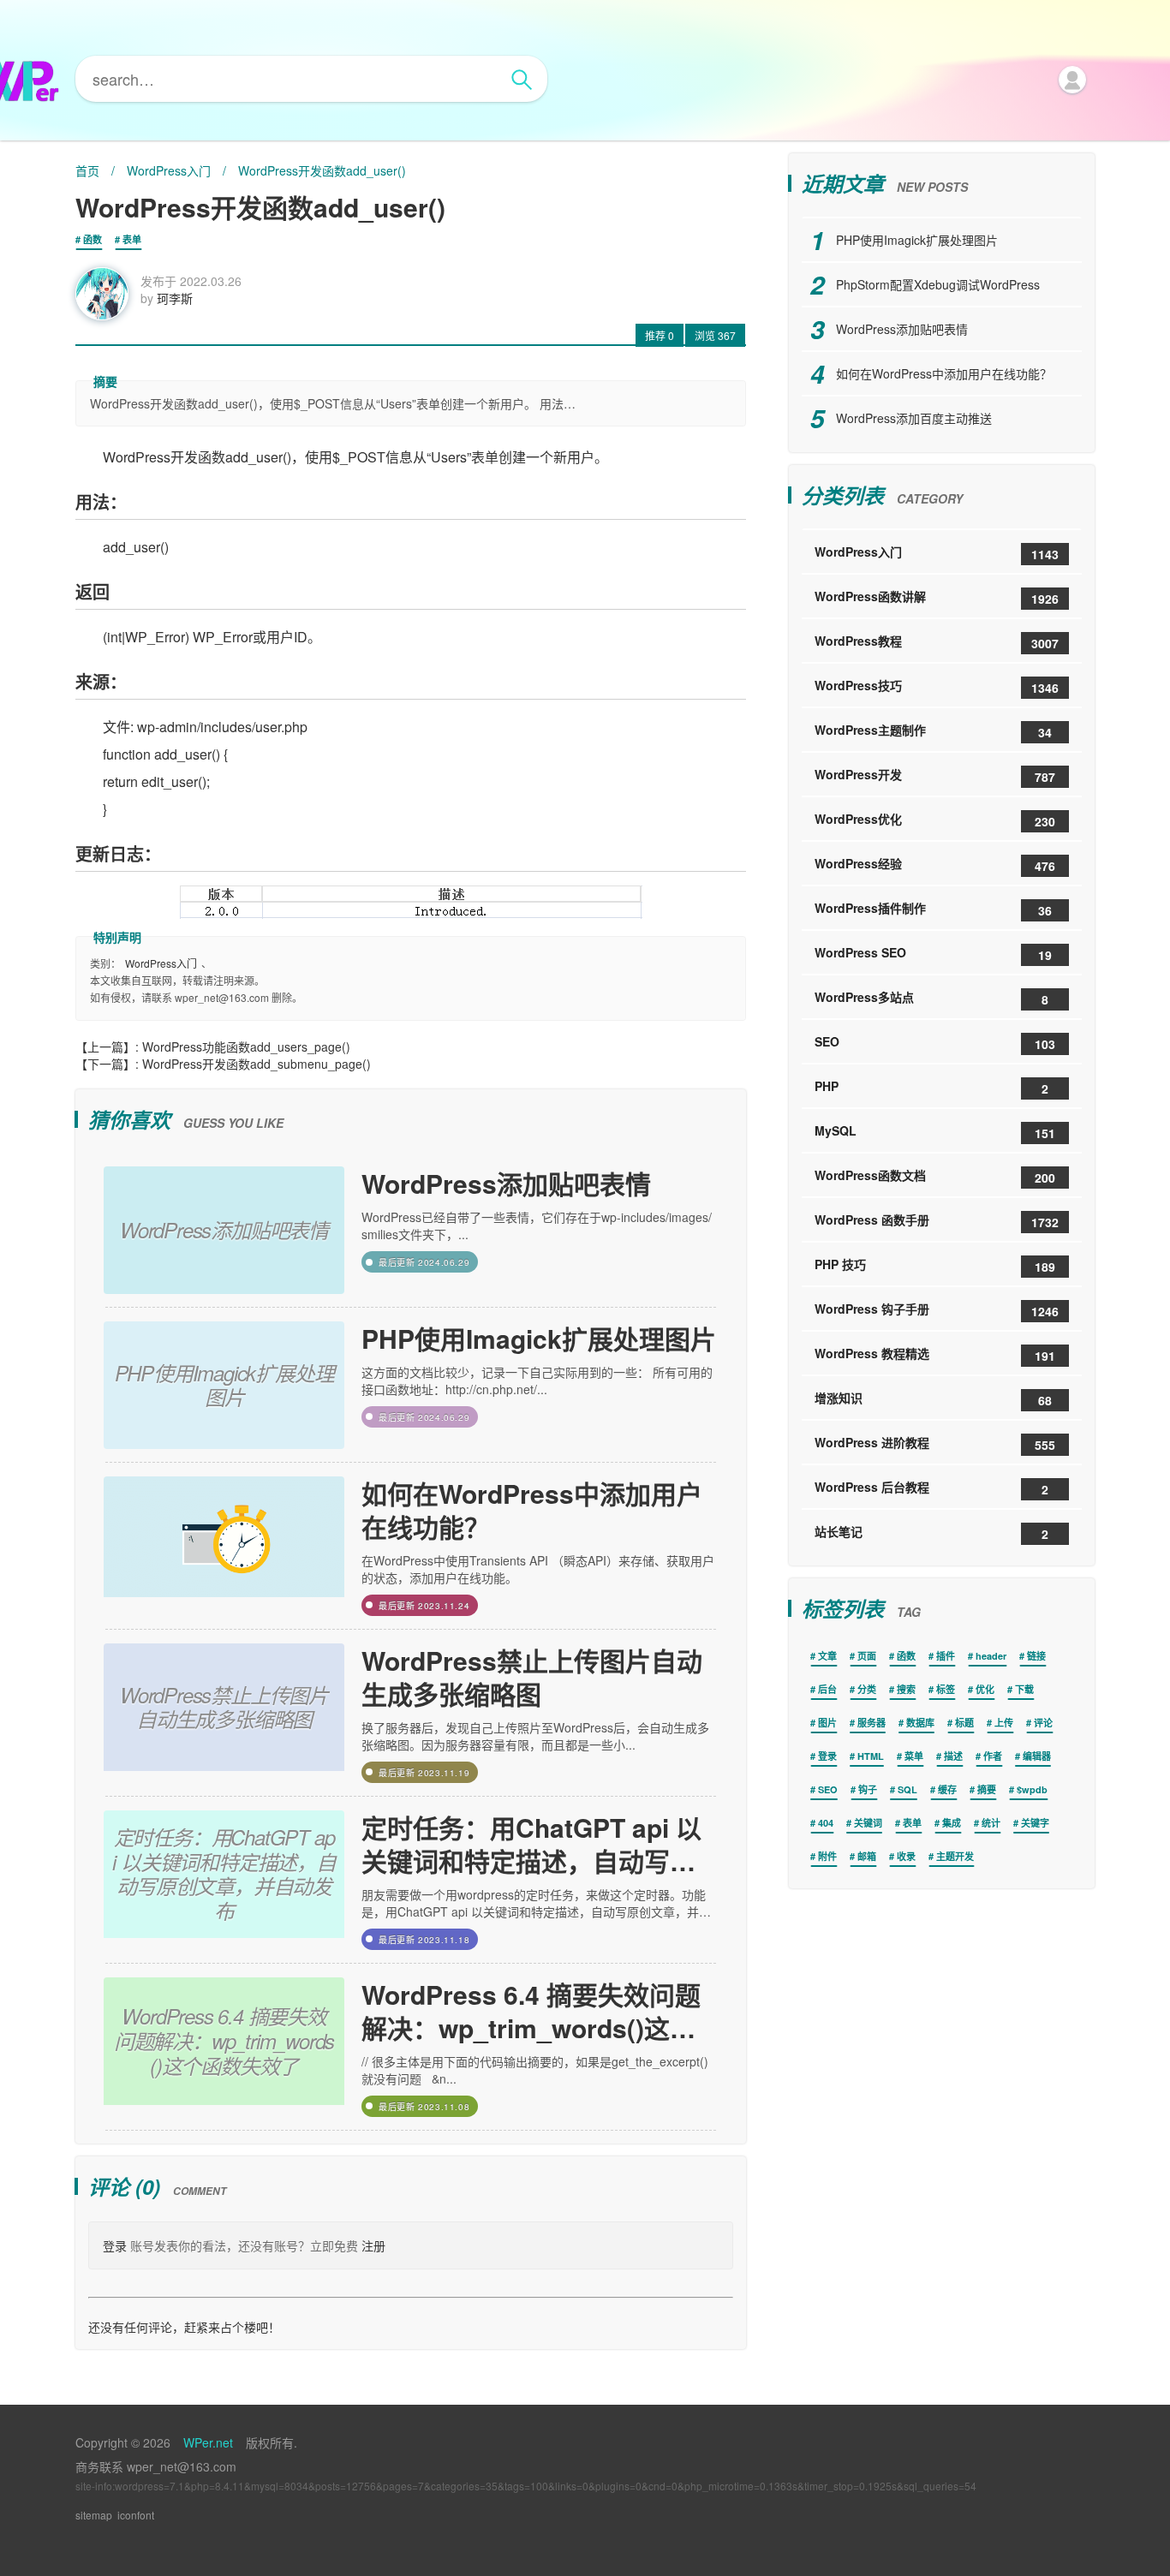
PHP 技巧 (935, 1265)
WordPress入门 (169, 170)
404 (826, 1823)
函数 (93, 239)
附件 (827, 1856)
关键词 (868, 1823)
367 (715, 335)
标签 (946, 1689)
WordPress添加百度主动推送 (914, 418)
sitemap (94, 2515)
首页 (87, 170)
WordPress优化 (935, 820)
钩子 (868, 1789)
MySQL (935, 1132)
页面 (867, 1656)
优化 (985, 1689)
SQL (907, 1789)
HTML (871, 1756)
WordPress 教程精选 (935, 1354)
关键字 (1035, 1823)
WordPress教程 (937, 642)
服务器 (872, 1723)
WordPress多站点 (931, 998)
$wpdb (1032, 1789)
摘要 (987, 1789)
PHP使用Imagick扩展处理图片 (539, 1338)
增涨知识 (933, 1399)
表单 (132, 239)
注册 (373, 2245)
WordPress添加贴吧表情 (506, 1183)
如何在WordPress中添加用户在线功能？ (532, 1510)
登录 (115, 2245)
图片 (827, 1723)
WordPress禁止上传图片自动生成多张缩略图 (532, 1677)
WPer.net (208, 2442)
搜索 (906, 1689)
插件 (946, 1656)
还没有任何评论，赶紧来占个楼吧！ (184, 2327)
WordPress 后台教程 (931, 1488)
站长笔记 (931, 1532)
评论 (1043, 1723)
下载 (1024, 1689)
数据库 (920, 1723)
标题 (964, 1723)
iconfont (136, 2515)
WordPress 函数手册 (937, 1221)
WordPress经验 (935, 865)
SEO (935, 1043)
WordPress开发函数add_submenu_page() (257, 1064)
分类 (867, 1689)
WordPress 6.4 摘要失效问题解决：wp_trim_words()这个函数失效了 (531, 2011)
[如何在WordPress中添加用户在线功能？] (224, 1546)
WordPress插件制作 (933, 909)
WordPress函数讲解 (937, 597)
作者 (993, 1756)
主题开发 (955, 1856)
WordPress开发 (935, 775)
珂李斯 (175, 298)
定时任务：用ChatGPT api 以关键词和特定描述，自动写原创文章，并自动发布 (531, 1844)
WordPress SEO (933, 954)
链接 (1036, 1656)
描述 (953, 1756)
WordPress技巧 (937, 686)
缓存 (947, 1789)
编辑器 (1037, 1756)
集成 (952, 1823)
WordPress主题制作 (933, 731)
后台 (827, 1689)
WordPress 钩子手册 (937, 1310)
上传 (1004, 1723)
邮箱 (867, 1856)
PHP (931, 1087)
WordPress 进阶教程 (935, 1443)
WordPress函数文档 (935, 1176)
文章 (827, 1656)
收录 (906, 1856)
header (991, 1656)
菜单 (914, 1756)
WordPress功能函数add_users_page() (246, 1046)
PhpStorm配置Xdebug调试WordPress (938, 284)
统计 (991, 1823)
